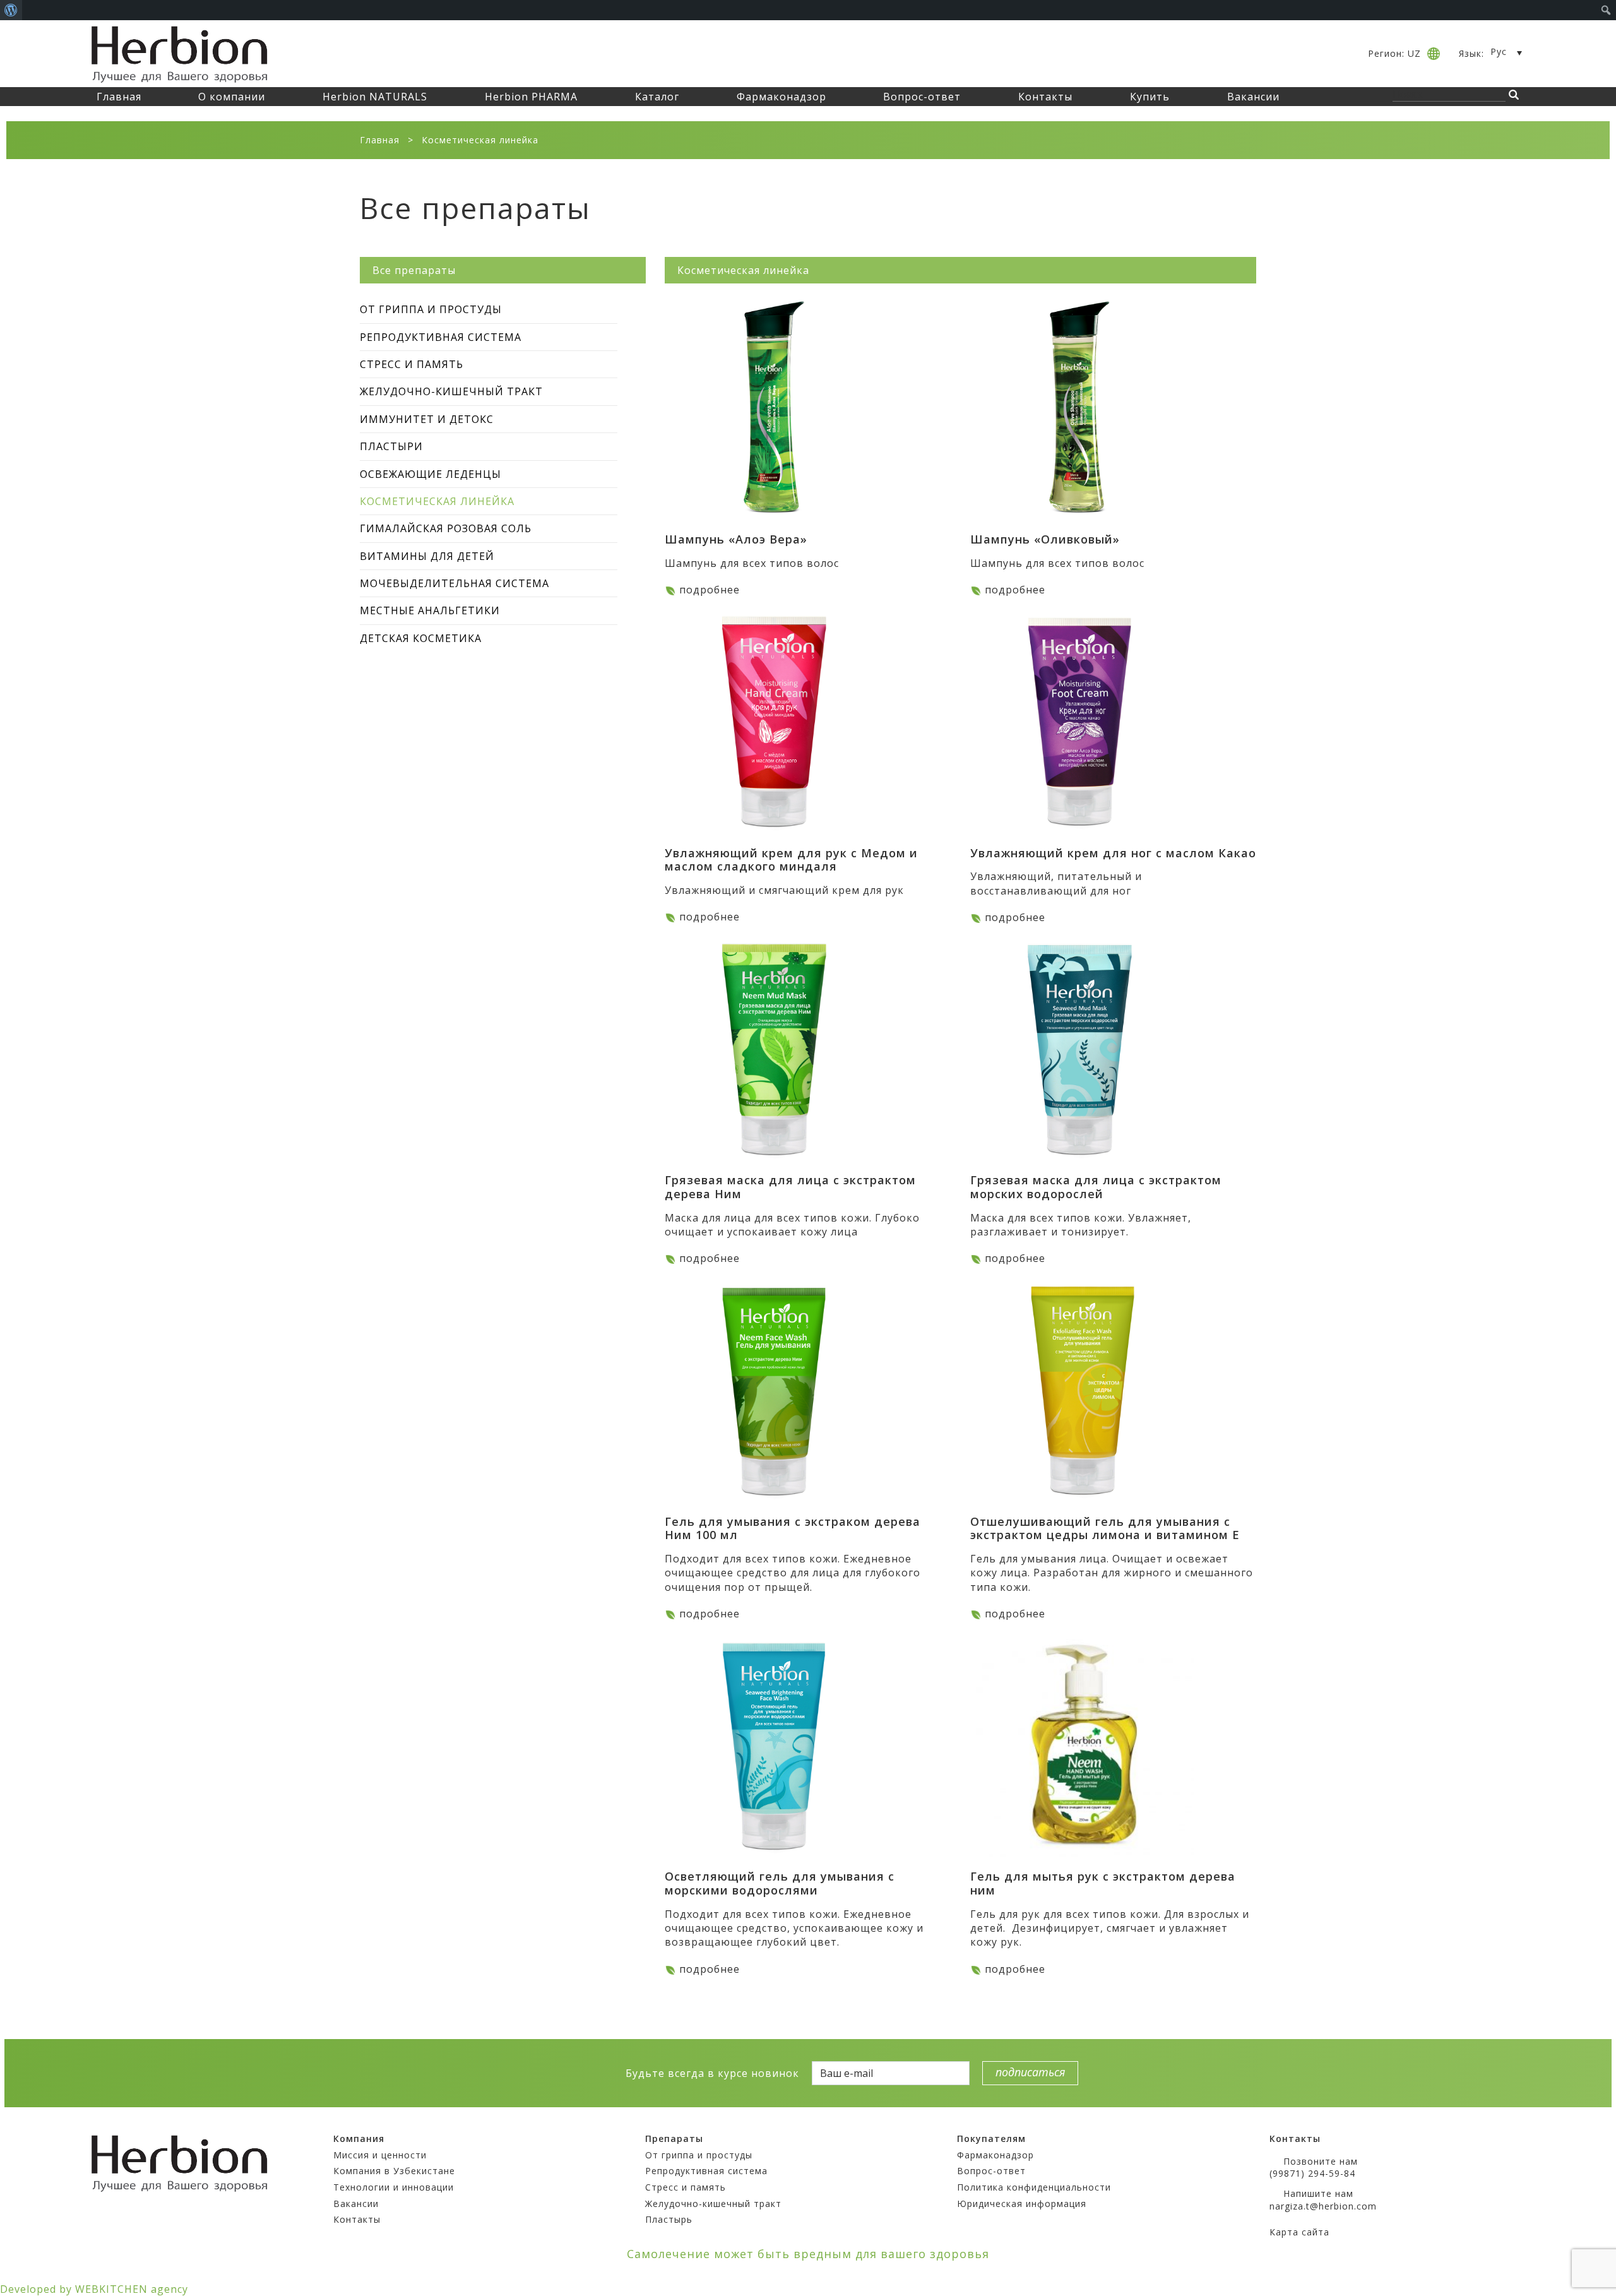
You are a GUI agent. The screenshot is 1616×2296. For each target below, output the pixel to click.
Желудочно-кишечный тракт (451, 391)
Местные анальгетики (430, 610)
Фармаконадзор (781, 97)
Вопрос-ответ (922, 97)
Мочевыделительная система (454, 583)
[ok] (566, 2073)
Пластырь (669, 2219)
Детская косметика (421, 638)
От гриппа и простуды (431, 309)
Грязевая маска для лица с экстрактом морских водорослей (1096, 1187)
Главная (119, 97)
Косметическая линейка (437, 501)
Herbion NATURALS (375, 97)
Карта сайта (1299, 2232)
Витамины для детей (427, 556)
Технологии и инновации (394, 2187)
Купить (1150, 97)
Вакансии (1253, 97)
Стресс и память (412, 364)
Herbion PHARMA (531, 97)
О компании (232, 97)
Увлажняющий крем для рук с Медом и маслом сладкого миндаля (791, 860)
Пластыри (391, 446)
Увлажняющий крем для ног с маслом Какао (1113, 853)
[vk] (544, 2073)
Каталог (657, 97)
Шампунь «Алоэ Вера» (736, 539)
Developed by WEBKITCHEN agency (94, 2289)
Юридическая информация (1022, 2204)
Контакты (1045, 97)
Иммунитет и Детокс (427, 419)
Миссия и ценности (380, 2155)
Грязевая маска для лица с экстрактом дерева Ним (790, 1187)
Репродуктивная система (441, 337)
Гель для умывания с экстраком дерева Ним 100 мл (793, 1528)
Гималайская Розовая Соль (446, 528)
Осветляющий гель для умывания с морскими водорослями (780, 1883)
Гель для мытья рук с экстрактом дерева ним (1103, 1883)
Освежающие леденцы (431, 474)
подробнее (710, 590)
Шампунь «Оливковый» (1045, 539)
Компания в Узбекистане (394, 2171)
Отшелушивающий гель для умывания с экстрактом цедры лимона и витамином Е (1105, 1528)
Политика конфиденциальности (1034, 2187)
